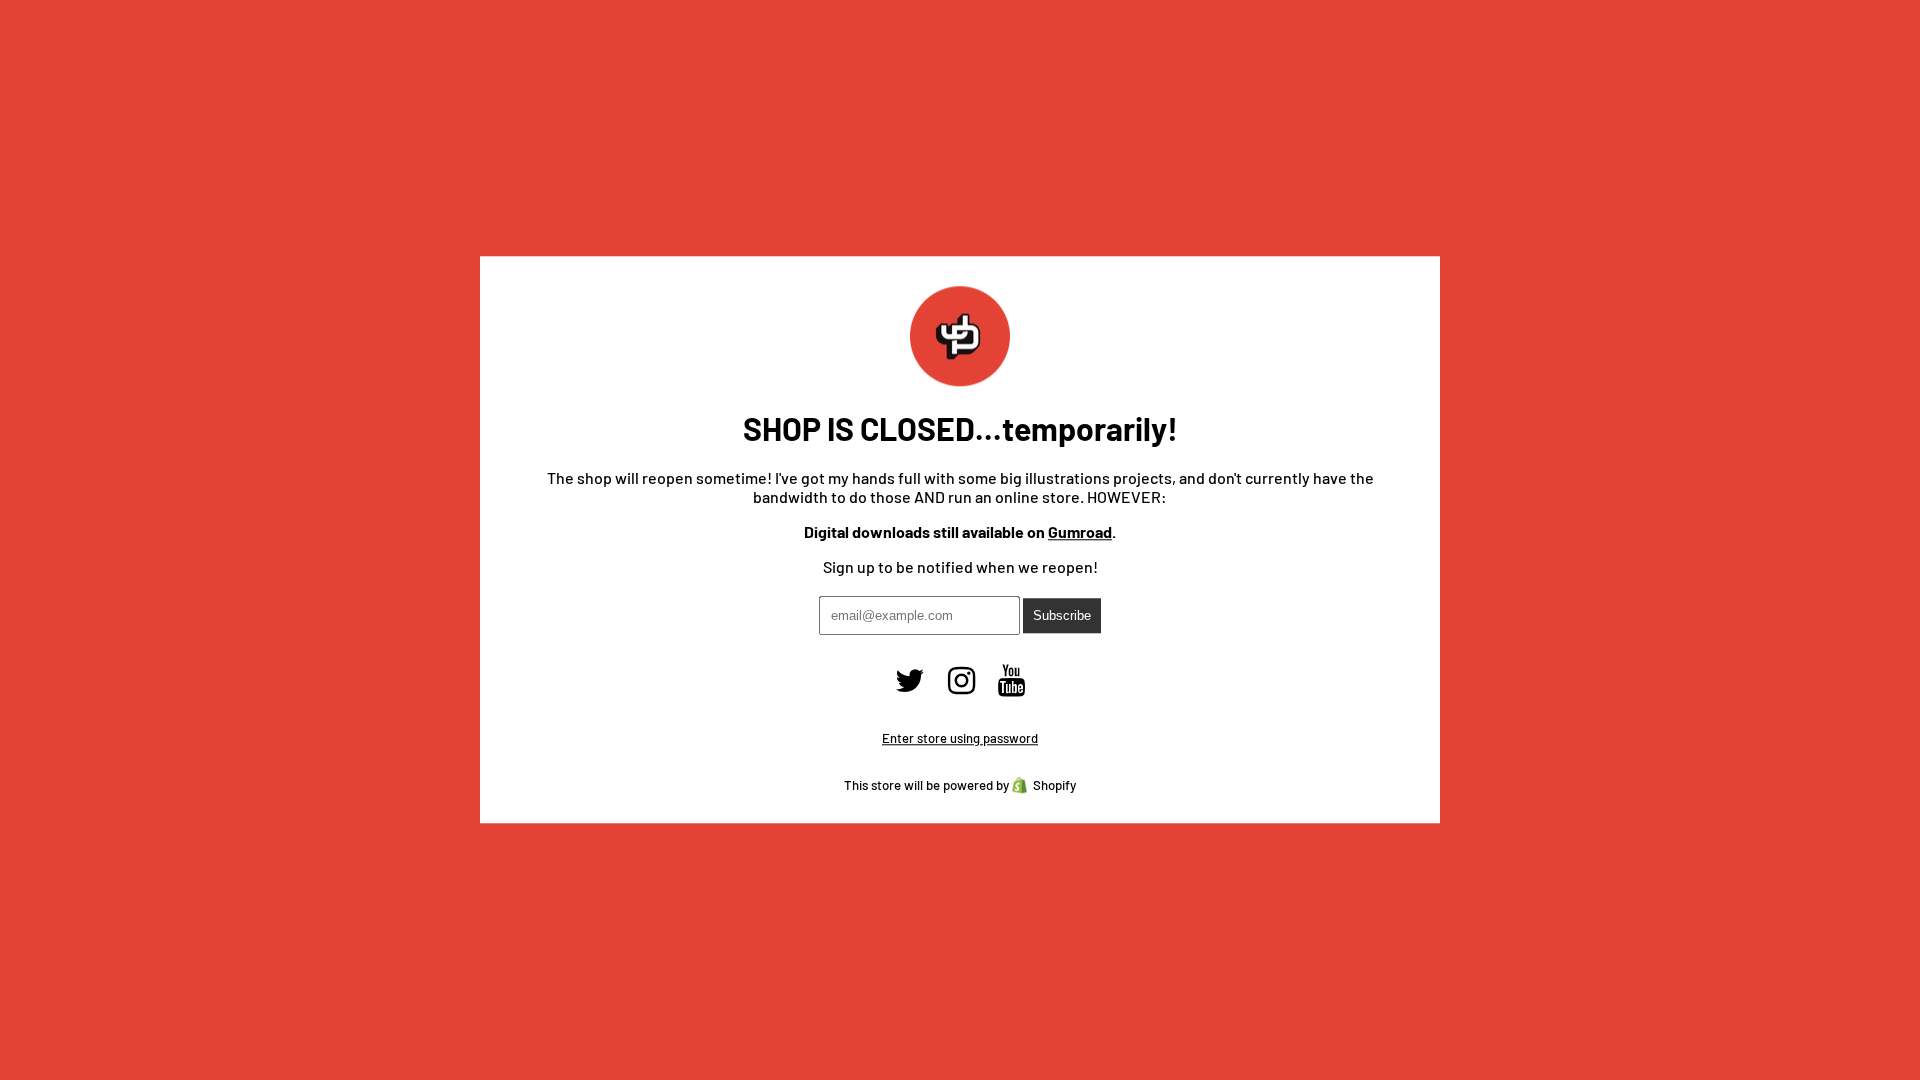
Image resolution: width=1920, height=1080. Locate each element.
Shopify (1054, 786)
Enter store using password (960, 739)
